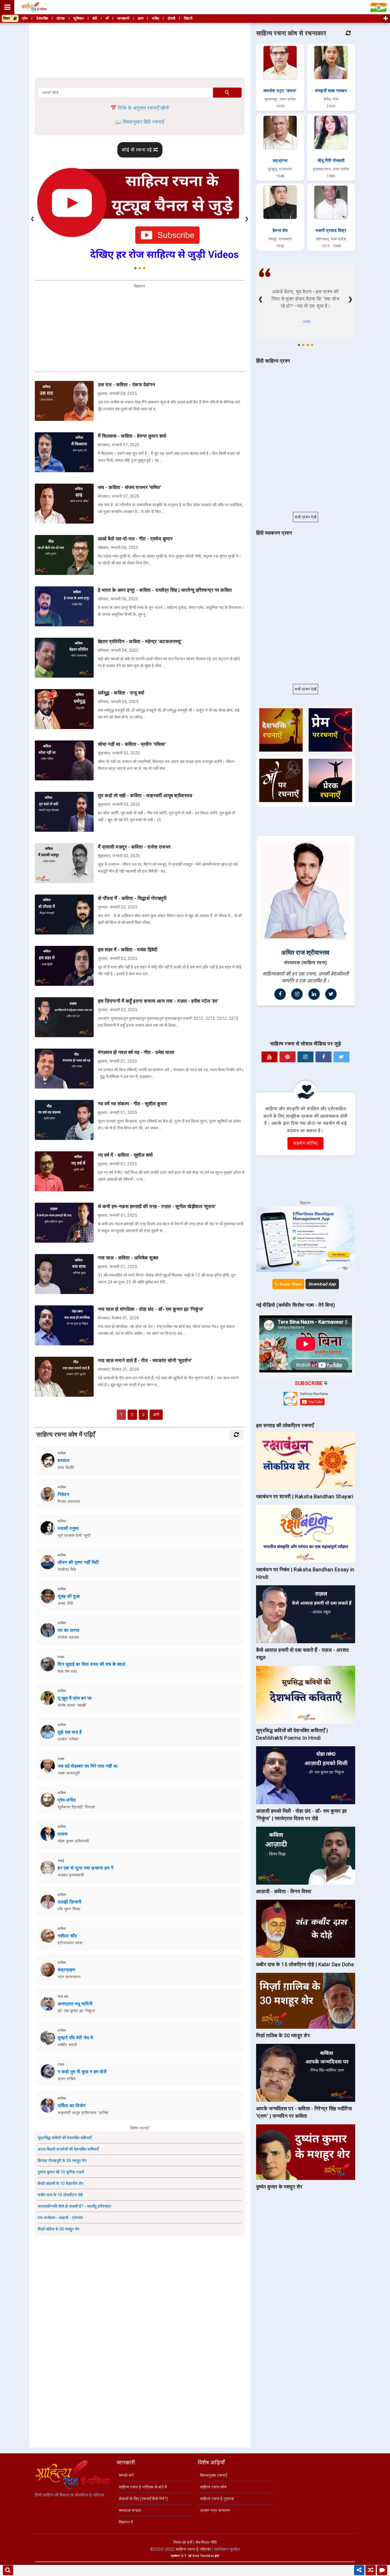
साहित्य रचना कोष (213, 2487)
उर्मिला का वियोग (72, 2106)
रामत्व (63, 1834)
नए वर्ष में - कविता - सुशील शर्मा (125, 1155)
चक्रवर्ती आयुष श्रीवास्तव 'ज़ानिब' (83, 2113)
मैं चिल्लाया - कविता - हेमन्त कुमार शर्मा (132, 436)
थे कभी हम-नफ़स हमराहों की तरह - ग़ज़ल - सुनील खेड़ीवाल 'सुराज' (157, 1206)
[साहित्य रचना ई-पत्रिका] (34, 7)
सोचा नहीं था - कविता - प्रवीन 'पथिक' (132, 744)
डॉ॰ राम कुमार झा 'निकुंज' (77, 2011)
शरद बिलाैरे (66, 1467)
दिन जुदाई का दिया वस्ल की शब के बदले (92, 1664)
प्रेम (25, 18)
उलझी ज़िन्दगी (70, 1902)
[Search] (8, 2570)
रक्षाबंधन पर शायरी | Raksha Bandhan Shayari (305, 1496)
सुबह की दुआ (69, 1596)
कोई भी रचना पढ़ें (137, 150)
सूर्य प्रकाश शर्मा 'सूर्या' (74, 1535)
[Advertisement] (140, 51)
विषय (8, 18)
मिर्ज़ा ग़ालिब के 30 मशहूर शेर (59, 2229)
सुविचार (79, 18)
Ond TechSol (203, 2556)
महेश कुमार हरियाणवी (73, 1841)
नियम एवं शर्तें (183, 2542)
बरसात (64, 1460)
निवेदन (63, 1494)
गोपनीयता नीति (206, 2542)
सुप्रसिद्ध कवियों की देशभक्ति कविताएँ (65, 2138)
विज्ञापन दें (126, 2522)
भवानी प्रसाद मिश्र (331, 231)
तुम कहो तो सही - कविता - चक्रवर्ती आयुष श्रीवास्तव (145, 796)
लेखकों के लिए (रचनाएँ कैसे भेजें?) (143, 2499)
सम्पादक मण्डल (130, 2510)
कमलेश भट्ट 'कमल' (280, 91)
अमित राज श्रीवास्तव (305, 953)
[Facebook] (280, 994)
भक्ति (155, 18)
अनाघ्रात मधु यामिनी (75, 2004)
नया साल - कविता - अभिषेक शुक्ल (128, 1258)
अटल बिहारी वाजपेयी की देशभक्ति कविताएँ (68, 2149)
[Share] (359, 2570)
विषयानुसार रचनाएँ (214, 2475)
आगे (156, 1415)
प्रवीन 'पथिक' (68, 1739)
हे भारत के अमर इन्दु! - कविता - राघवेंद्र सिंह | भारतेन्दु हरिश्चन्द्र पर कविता (165, 590)
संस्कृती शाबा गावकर (331, 91)
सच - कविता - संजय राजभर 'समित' (130, 487)
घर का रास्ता (69, 1630)
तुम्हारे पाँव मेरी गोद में (75, 2038)
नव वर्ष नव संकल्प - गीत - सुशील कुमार (132, 1104)
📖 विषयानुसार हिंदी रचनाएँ (140, 122)
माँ (107, 18)
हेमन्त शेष (280, 231)
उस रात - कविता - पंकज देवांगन (127, 385)
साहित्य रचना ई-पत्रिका (193, 2549)
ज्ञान (141, 18)
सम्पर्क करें (126, 2475)
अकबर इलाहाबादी (71, 1875)
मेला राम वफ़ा (67, 1671)
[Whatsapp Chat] (382, 2570)
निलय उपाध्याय (69, 1501)
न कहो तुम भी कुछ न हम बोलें (82, 2072)
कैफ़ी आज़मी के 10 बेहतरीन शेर (61, 2183)
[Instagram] (297, 994)
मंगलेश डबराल (68, 1637)
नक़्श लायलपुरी (69, 1773)
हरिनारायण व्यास (70, 1943)
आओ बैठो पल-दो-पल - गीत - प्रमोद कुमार (135, 539)
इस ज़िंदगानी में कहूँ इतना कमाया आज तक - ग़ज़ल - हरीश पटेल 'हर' (158, 1001)
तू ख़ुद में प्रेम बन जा (75, 1698)
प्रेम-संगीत (67, 1800)
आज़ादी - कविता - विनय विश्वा (284, 1891)
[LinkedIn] (314, 994)
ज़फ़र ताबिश (67, 2079)
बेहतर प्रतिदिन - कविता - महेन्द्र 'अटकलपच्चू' (140, 641)
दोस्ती (172, 18)
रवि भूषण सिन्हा (69, 1909)
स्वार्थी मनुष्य (68, 1528)
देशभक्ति (42, 18)
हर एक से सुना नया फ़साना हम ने (86, 1868)
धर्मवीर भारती (67, 2045)
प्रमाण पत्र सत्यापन (215, 2510)
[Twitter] (331, 994)
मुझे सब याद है (70, 1732)
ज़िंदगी (188, 18)
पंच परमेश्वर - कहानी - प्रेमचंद (60, 2218)
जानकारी (123, 18)
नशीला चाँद (67, 1936)
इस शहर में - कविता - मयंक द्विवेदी (128, 950)
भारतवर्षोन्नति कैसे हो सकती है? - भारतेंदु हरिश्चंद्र (74, 2206)
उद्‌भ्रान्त (280, 161)
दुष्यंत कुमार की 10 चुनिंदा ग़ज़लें (61, 2172)
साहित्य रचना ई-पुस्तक (217, 2499)
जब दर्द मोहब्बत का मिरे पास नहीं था (88, 1766)
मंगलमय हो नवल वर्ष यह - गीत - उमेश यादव (136, 1052)
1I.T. (184, 2556)
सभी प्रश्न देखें (305, 517)
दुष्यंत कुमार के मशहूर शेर (279, 2187)
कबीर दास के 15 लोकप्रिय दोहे (60, 2195)
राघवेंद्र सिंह (67, 1569)
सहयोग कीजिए (305, 1143)
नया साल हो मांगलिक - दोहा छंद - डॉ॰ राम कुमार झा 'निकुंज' (151, 1309)
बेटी (95, 18)
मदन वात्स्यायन (69, 1977)
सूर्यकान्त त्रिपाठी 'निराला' (77, 1807)
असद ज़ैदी (65, 1603)
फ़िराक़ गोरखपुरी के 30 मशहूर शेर (62, 2161)
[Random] (371, 2570)
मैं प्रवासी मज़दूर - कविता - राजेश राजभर (134, 847)
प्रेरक (61, 18)
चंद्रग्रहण (67, 1970)
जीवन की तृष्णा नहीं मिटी (78, 1562)
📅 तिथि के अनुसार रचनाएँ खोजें (140, 108)
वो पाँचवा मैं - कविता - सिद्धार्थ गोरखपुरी (132, 898)
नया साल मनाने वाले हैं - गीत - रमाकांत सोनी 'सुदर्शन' (145, 1360)
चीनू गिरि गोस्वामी (331, 161)
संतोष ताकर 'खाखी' (72, 1705)
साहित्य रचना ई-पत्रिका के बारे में (143, 2487)
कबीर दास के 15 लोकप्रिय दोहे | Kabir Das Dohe (305, 1964)
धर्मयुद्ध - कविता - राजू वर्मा (121, 693)
